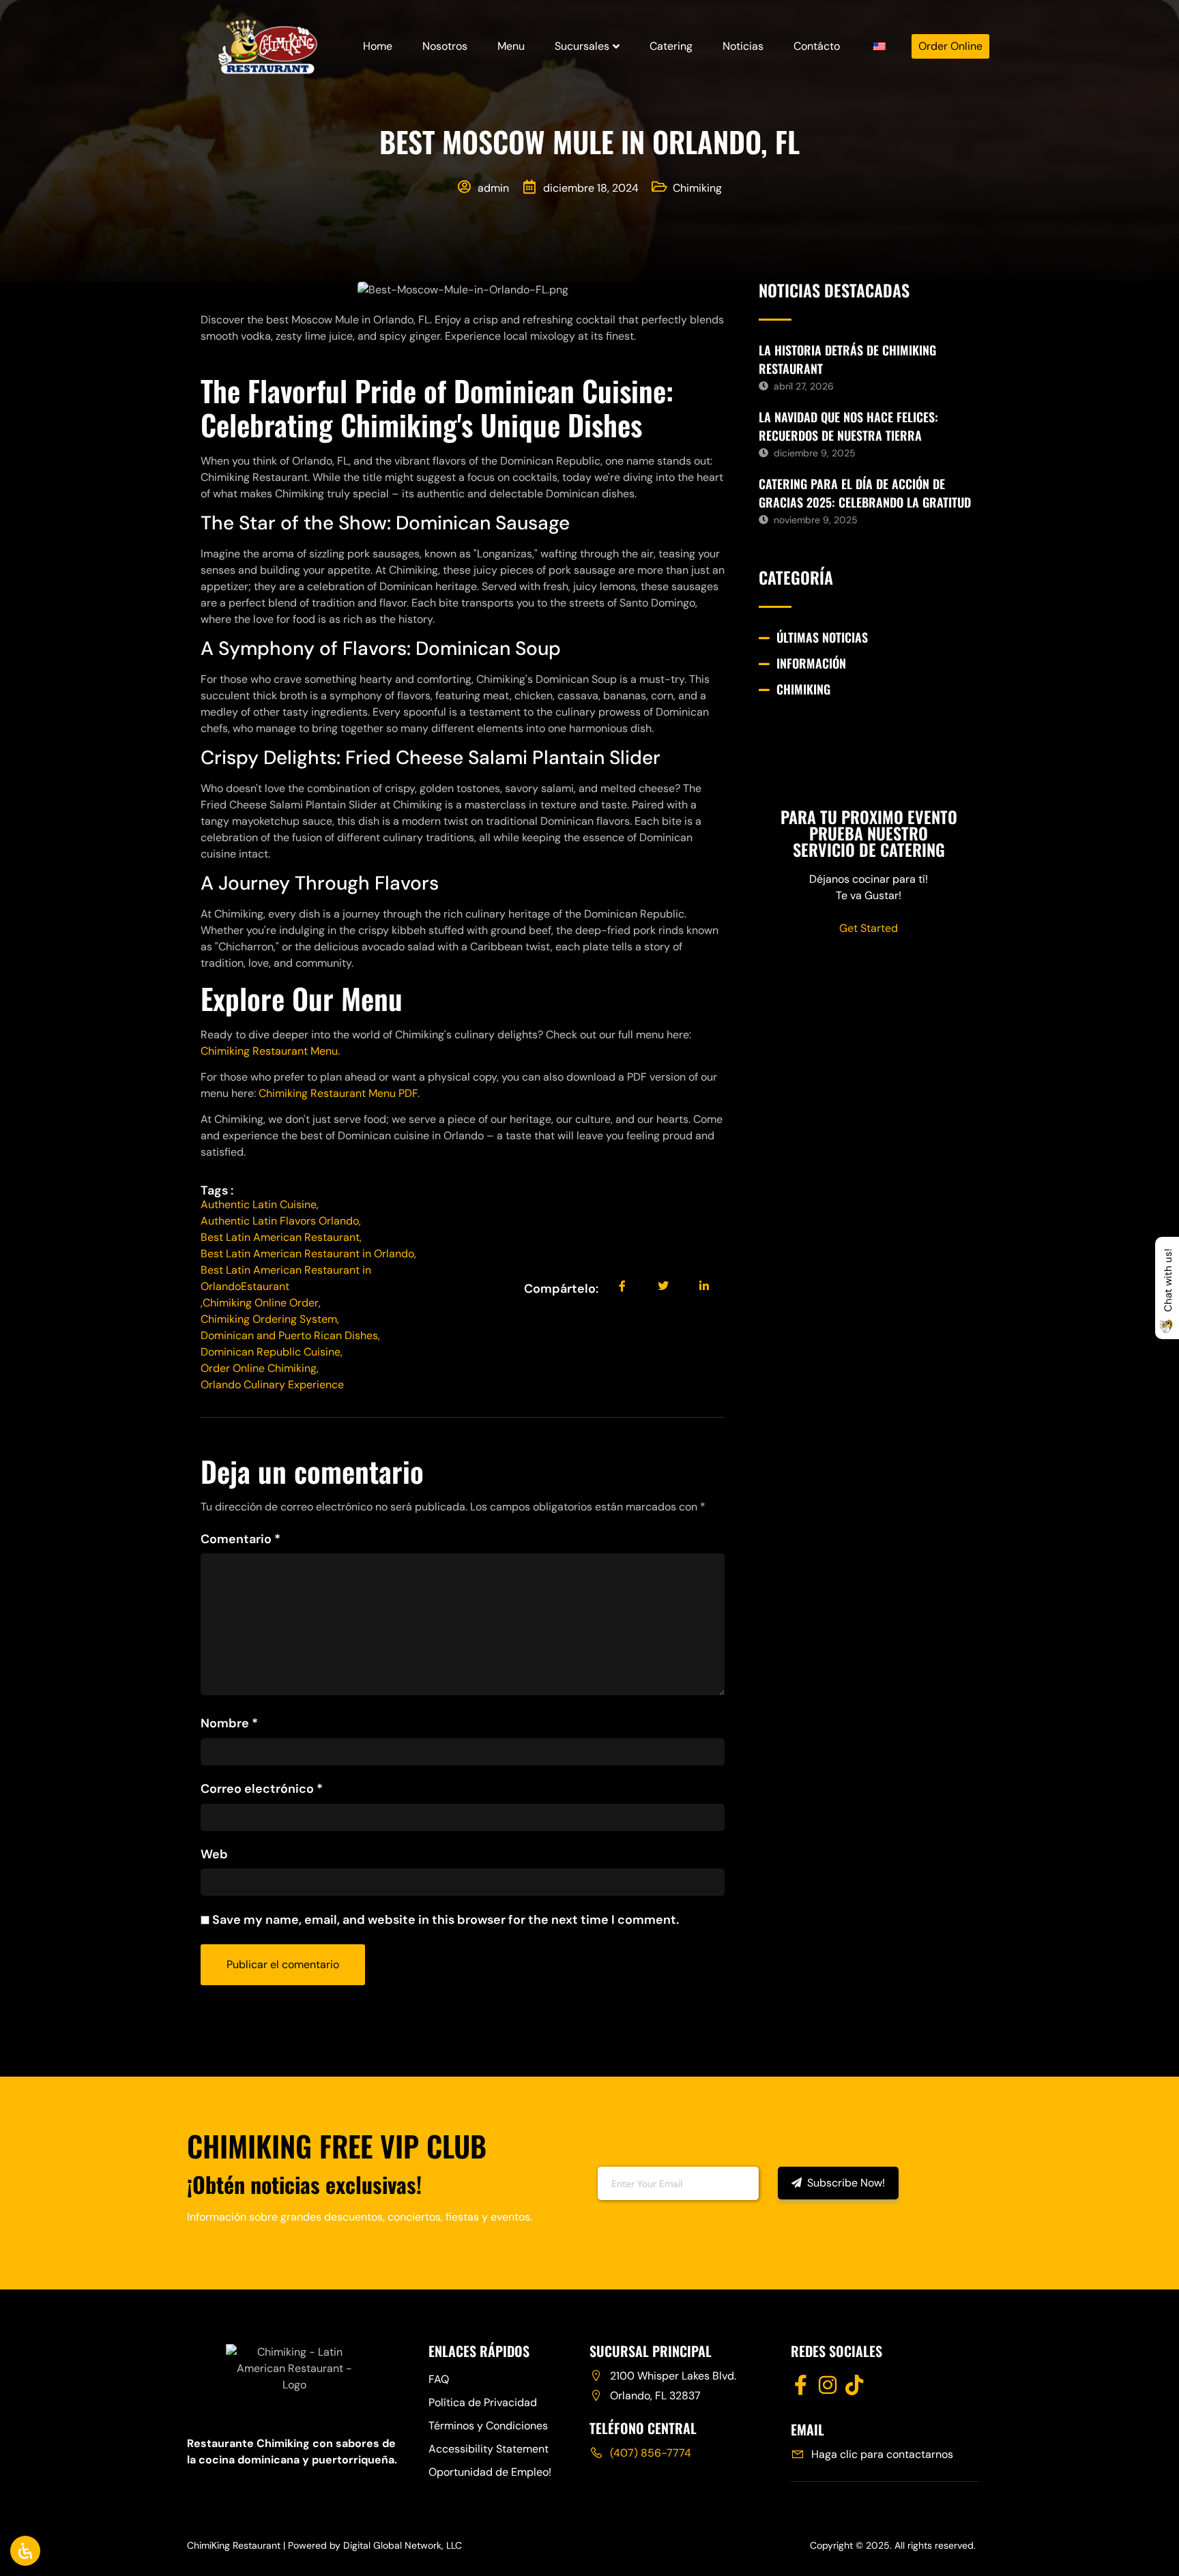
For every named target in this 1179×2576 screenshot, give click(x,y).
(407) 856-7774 (651, 2453)
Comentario (241, 1539)
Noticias (743, 46)
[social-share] (622, 1286)
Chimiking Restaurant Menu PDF (338, 1093)
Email (568, 2182)
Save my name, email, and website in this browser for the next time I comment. (446, 1920)
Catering (671, 46)
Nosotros (445, 46)
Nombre (229, 1723)
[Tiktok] (854, 2385)
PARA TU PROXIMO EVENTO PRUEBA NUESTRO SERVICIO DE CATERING (869, 833)
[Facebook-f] (801, 2385)
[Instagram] (828, 2385)
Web (214, 1854)
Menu (511, 46)
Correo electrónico (262, 1789)
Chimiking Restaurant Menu (269, 1051)
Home (378, 46)
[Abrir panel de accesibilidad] (25, 2551)
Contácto (817, 46)
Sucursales (582, 46)
